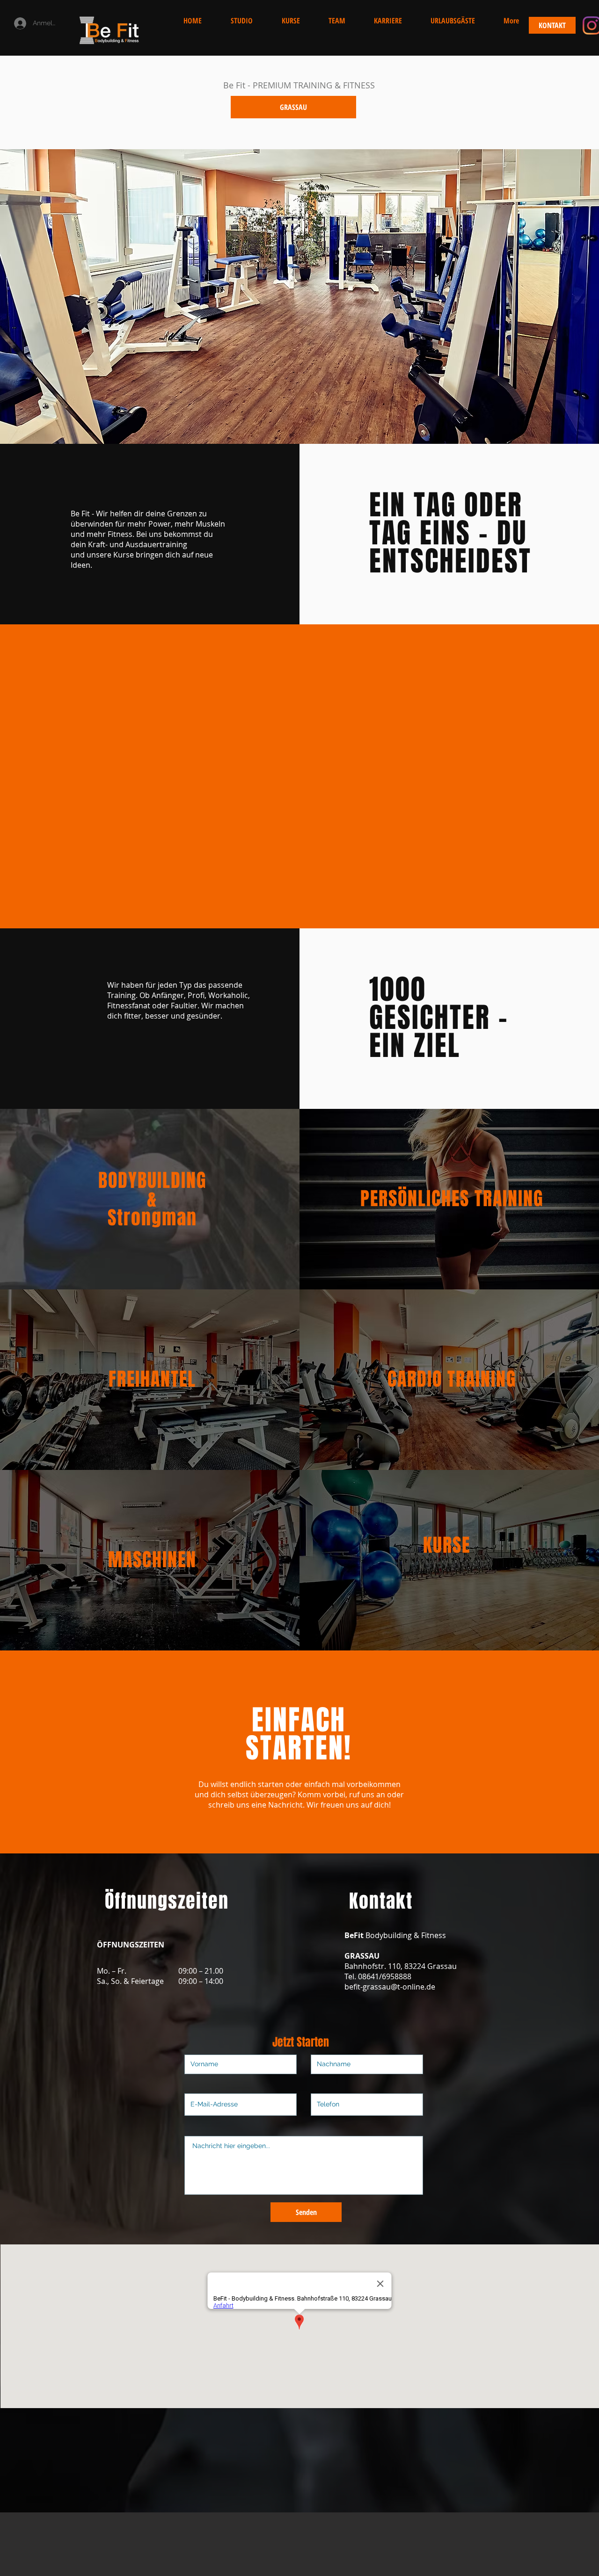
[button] (511, 21)
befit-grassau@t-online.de (390, 1987)
